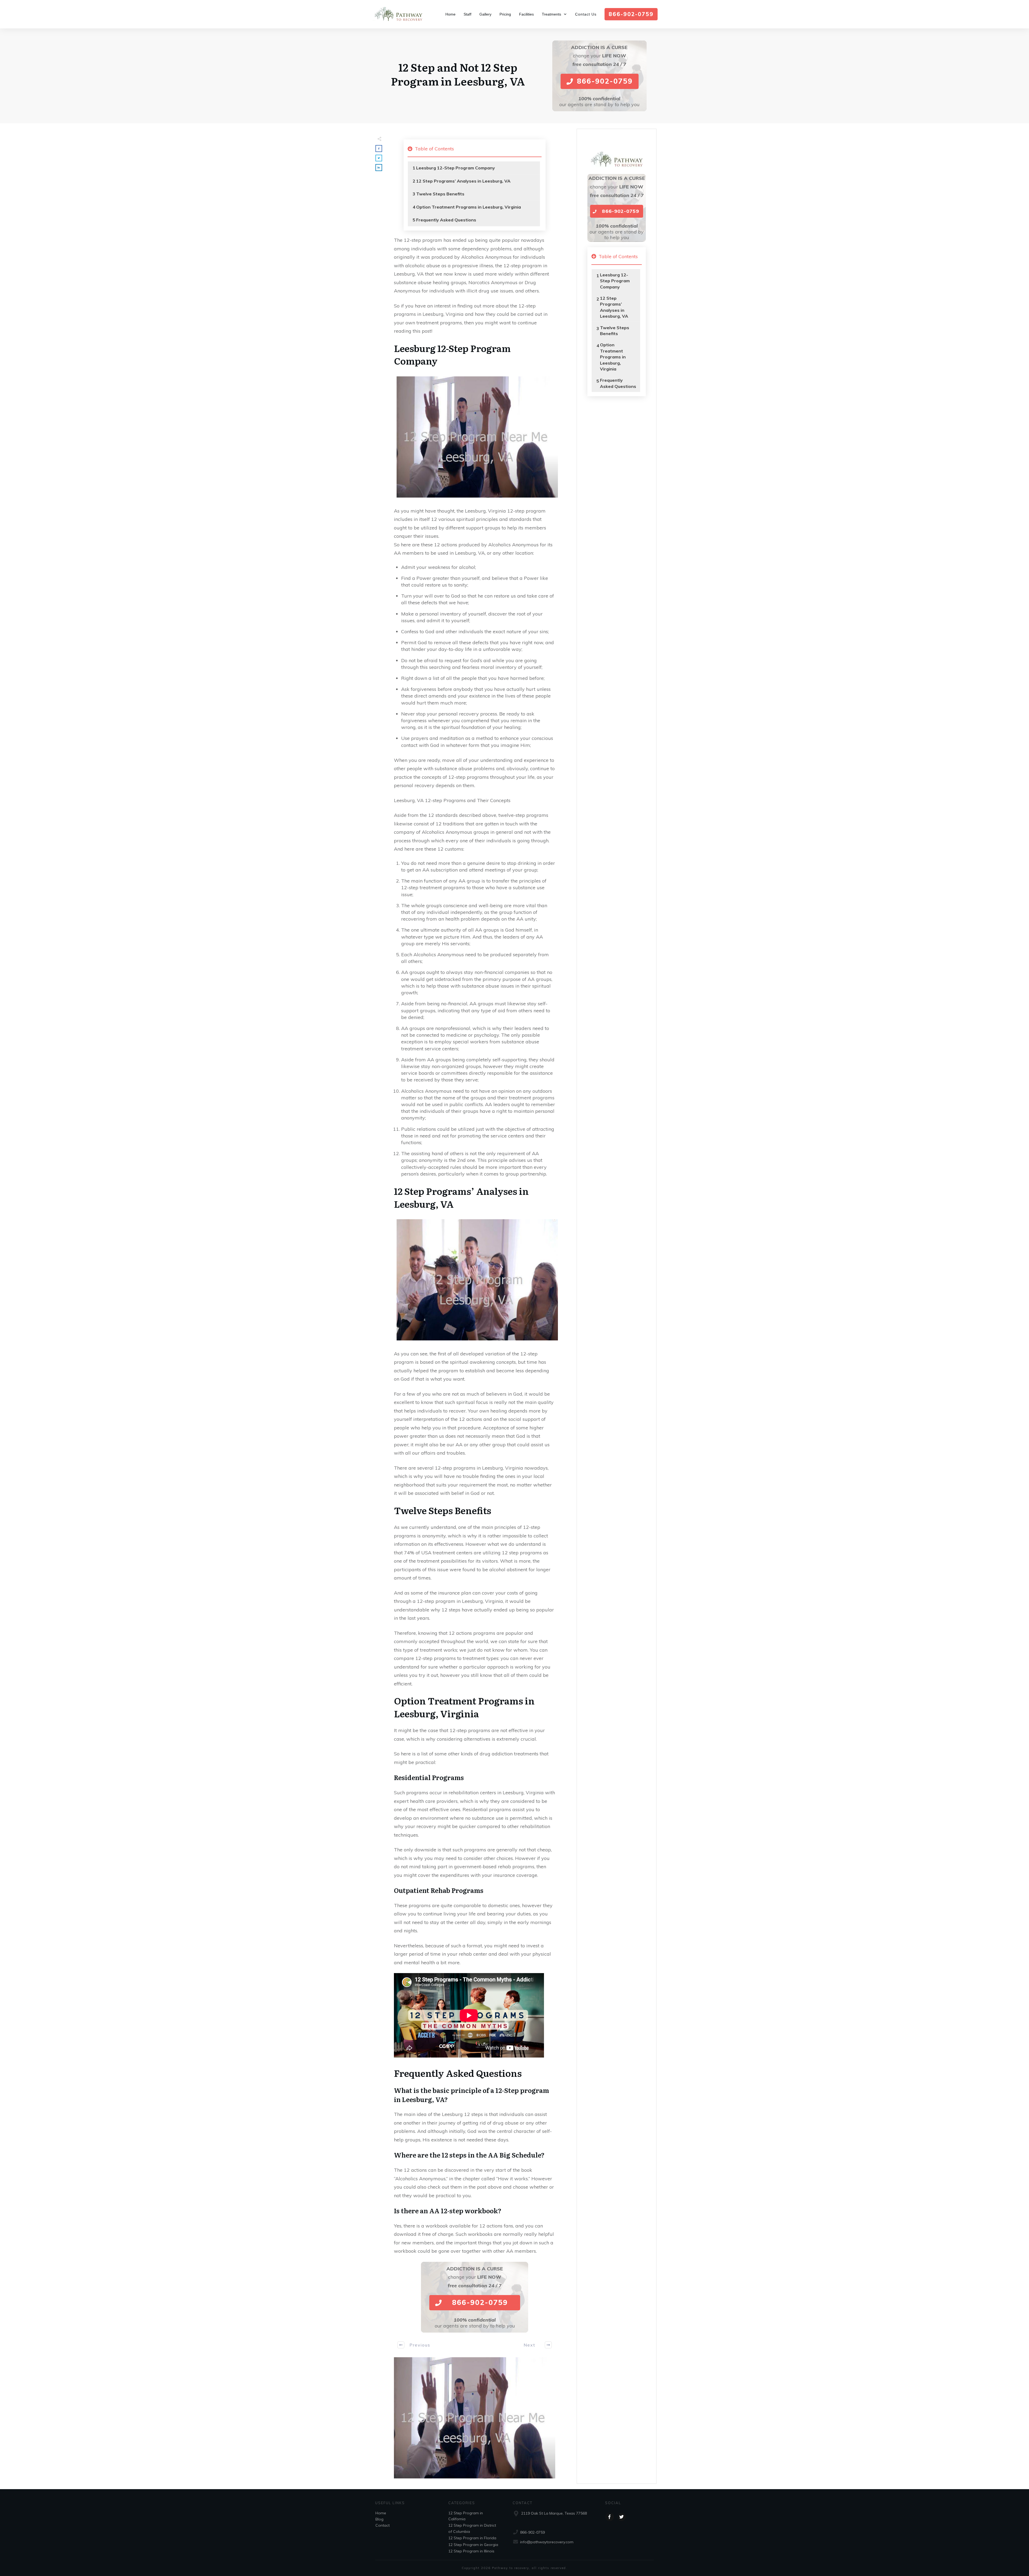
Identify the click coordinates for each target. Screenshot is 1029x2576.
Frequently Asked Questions (446, 220)
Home (381, 2513)
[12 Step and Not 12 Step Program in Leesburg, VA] (475, 2418)
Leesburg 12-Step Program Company (456, 168)
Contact (383, 2525)
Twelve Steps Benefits (440, 194)
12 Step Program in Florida (472, 2538)
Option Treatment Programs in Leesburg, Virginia (469, 207)
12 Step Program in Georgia (473, 2545)
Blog (379, 2519)
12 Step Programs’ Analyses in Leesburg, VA (463, 181)
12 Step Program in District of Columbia (472, 2528)
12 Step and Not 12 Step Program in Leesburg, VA (458, 74)
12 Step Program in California (466, 2516)
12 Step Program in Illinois (471, 2551)
